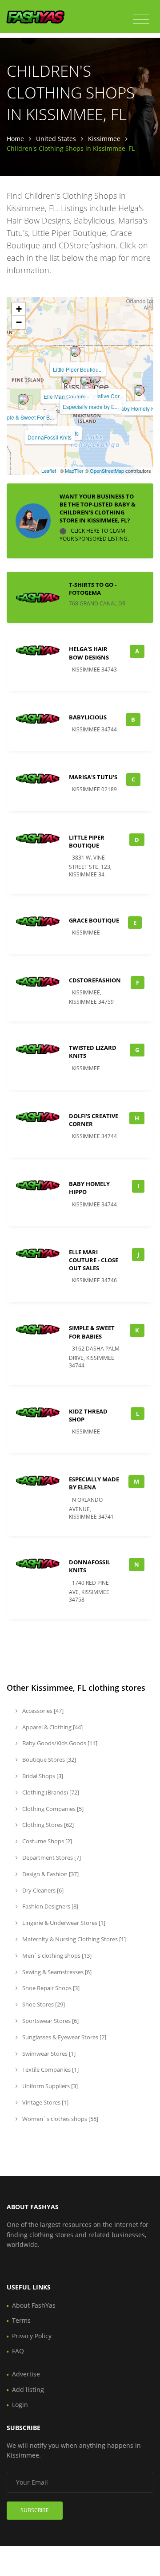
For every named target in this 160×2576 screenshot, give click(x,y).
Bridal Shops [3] (42, 1776)
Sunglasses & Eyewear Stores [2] (64, 2037)
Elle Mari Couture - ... (69, 396)
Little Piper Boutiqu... (78, 369)
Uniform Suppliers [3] (49, 2086)
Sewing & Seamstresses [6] (56, 1972)
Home (15, 139)
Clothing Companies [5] (52, 1809)
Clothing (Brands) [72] (50, 1792)
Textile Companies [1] (50, 2069)
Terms (21, 2320)
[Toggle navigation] (141, 20)
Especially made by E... (91, 406)
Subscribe (35, 2510)
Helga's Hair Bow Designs (89, 653)
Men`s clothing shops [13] (56, 1956)
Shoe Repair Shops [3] (50, 1988)
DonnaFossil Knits (50, 437)
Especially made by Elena (94, 1483)
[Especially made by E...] (88, 389)
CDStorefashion (95, 980)
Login (20, 2405)
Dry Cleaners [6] (42, 1890)
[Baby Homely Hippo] (139, 390)
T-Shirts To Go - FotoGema (93, 589)
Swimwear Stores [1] (48, 2054)
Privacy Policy (32, 2336)
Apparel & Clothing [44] (52, 1727)
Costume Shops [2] (46, 1841)
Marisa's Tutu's (93, 777)
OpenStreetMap (107, 471)
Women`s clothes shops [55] (60, 2119)
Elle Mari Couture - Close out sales (94, 1260)
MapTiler (74, 471)
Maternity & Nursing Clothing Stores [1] (73, 1939)
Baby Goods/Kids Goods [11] (59, 1743)
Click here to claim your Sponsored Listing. (94, 535)
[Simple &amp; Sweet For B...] (23, 399)
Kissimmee (104, 139)
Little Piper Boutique (87, 841)
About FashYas (34, 2305)
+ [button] (19, 309)
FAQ (18, 2351)
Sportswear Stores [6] (50, 2021)
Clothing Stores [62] (47, 1825)
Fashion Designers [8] (50, 1906)
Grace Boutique (94, 920)
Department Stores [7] (51, 1857)
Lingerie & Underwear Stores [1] (63, 1923)
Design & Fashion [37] (50, 1874)
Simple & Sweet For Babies (92, 1332)
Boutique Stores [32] (48, 1759)
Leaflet (49, 471)
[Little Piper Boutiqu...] (75, 351)
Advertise (26, 2374)
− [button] (19, 322)
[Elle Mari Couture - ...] (66, 378)
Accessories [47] (42, 1711)
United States (56, 139)
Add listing (28, 2389)
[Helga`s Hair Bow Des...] (85, 381)
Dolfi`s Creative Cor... (98, 396)
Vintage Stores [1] (45, 2102)
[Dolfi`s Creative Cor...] (95, 378)
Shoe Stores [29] (43, 2004)
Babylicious (88, 717)
